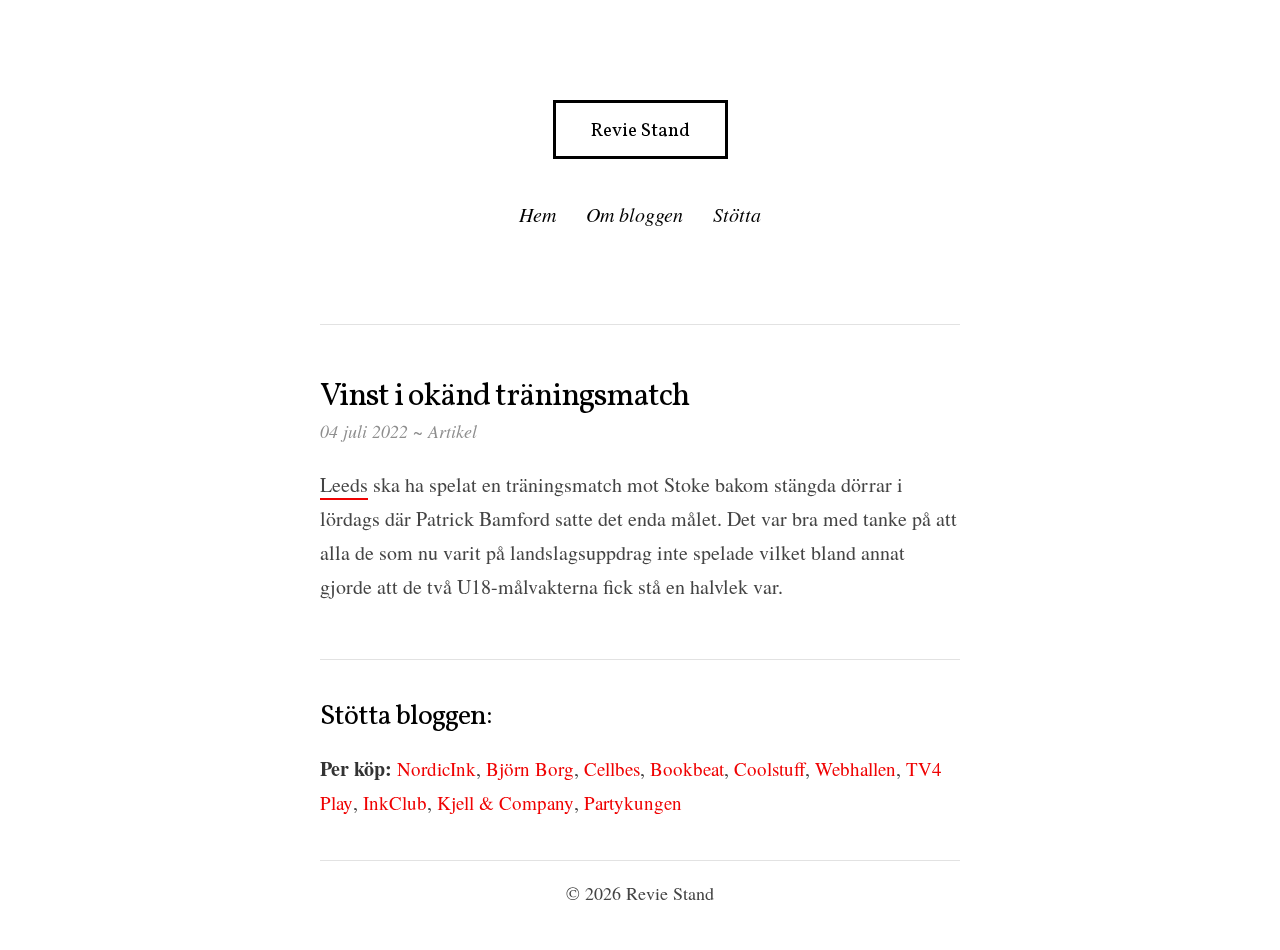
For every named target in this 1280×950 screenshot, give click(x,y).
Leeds (344, 484)
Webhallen (855, 768)
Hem (537, 214)
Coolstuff (769, 768)
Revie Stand (640, 131)
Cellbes (612, 768)
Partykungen (633, 802)
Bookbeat (687, 768)
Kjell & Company (505, 802)
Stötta (737, 214)
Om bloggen (634, 214)
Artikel (452, 431)
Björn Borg (530, 768)
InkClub (395, 802)
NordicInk (436, 768)
